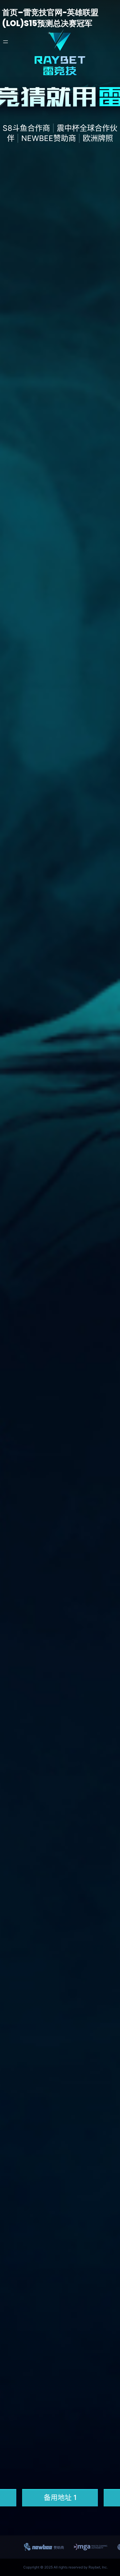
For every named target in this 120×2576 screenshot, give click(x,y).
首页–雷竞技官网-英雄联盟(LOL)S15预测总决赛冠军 (50, 18)
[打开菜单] (6, 42)
